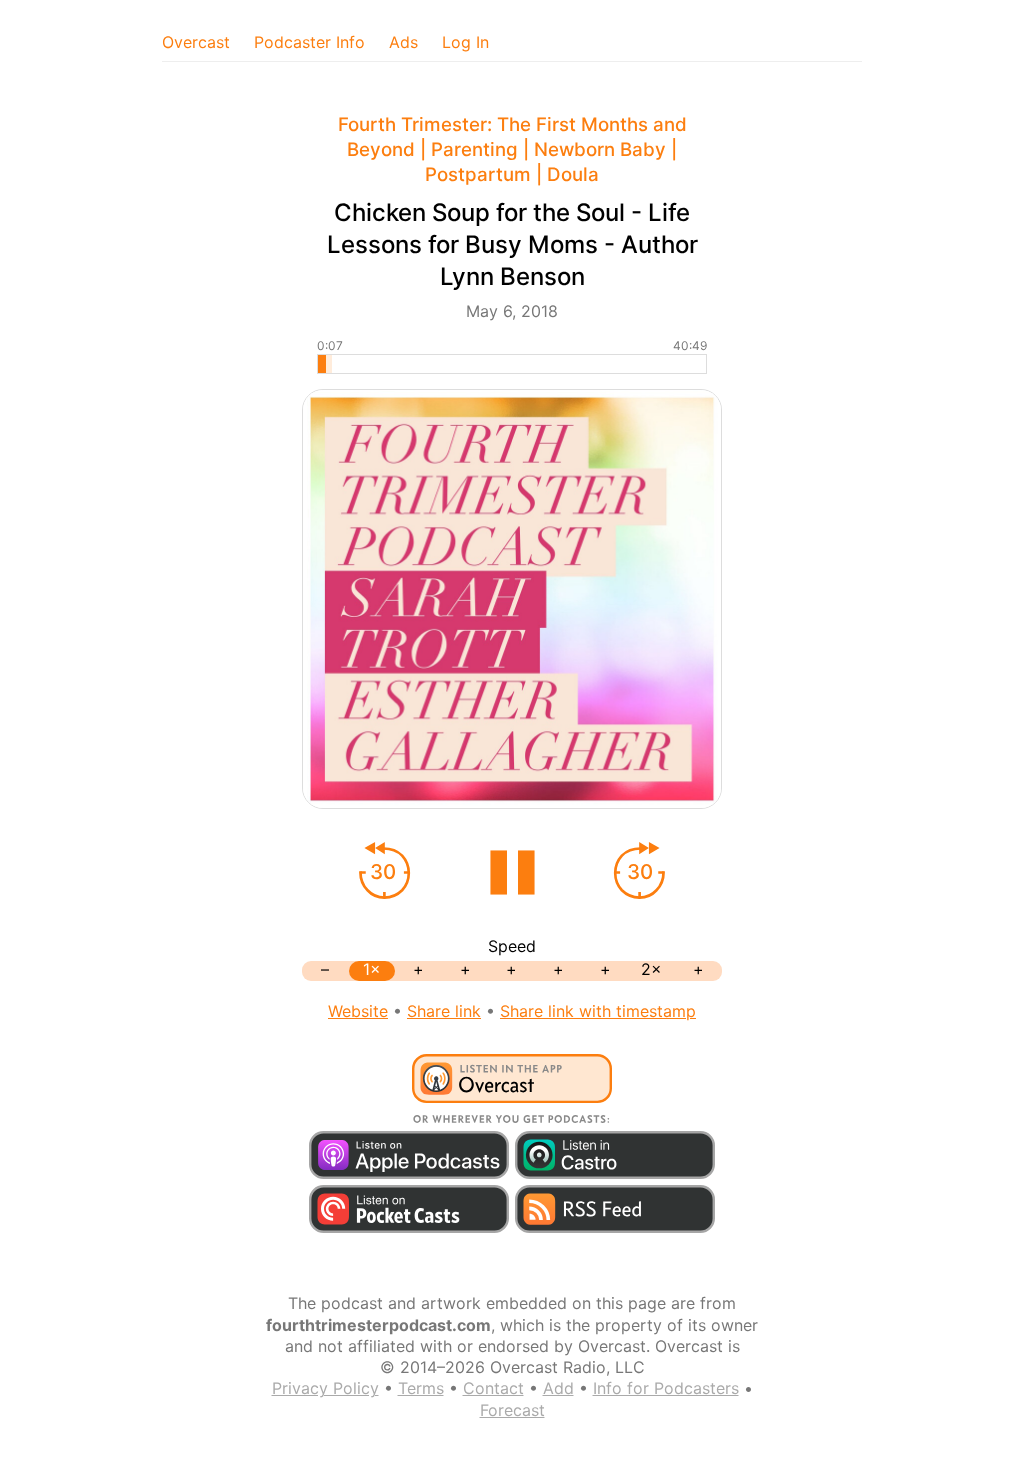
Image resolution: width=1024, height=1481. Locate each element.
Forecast (512, 1410)
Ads (403, 42)
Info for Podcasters (666, 1388)
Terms (421, 1388)
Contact (493, 1388)
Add (558, 1388)
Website (358, 1011)
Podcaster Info (309, 42)
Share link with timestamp (598, 1011)
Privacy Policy (325, 1388)
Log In (465, 42)
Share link (444, 1011)
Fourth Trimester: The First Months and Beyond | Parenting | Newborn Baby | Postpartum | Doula (512, 149)
